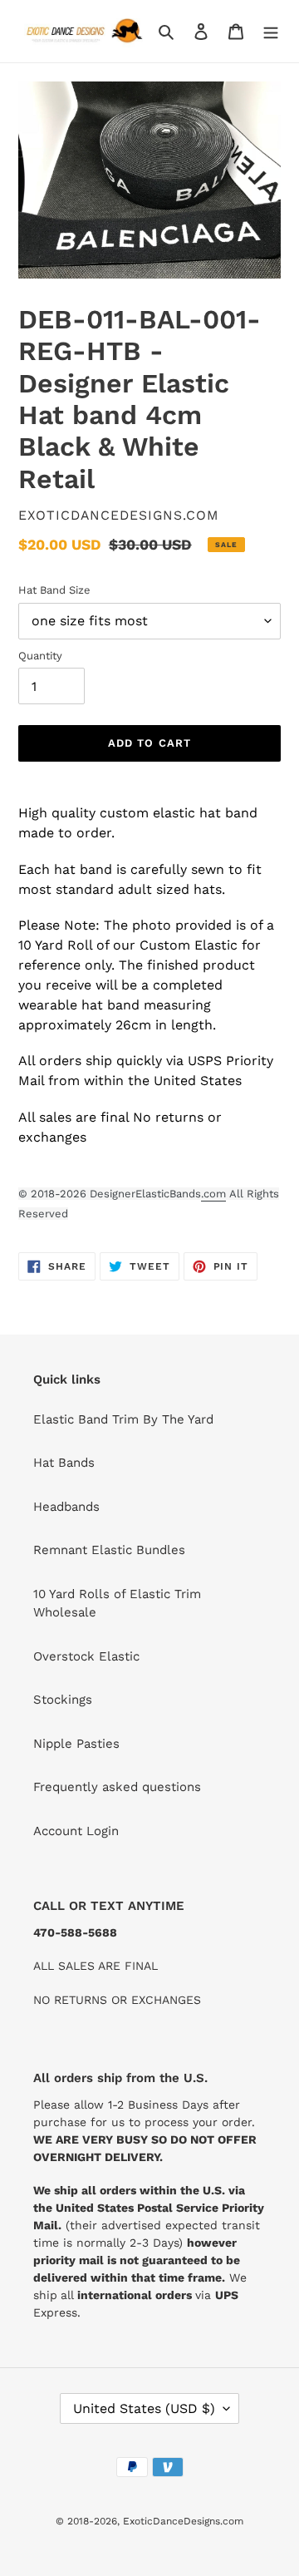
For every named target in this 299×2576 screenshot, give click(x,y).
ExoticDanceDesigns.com (183, 2521)
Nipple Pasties (76, 1744)
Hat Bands (64, 1463)
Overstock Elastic (86, 1656)
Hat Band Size (54, 590)
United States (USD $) (144, 2408)
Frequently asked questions (117, 1787)
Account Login (76, 1831)
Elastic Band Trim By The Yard (123, 1419)
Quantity (40, 656)
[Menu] (271, 31)
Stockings (63, 1700)
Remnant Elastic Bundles (109, 1550)
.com (213, 1194)
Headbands (66, 1507)
